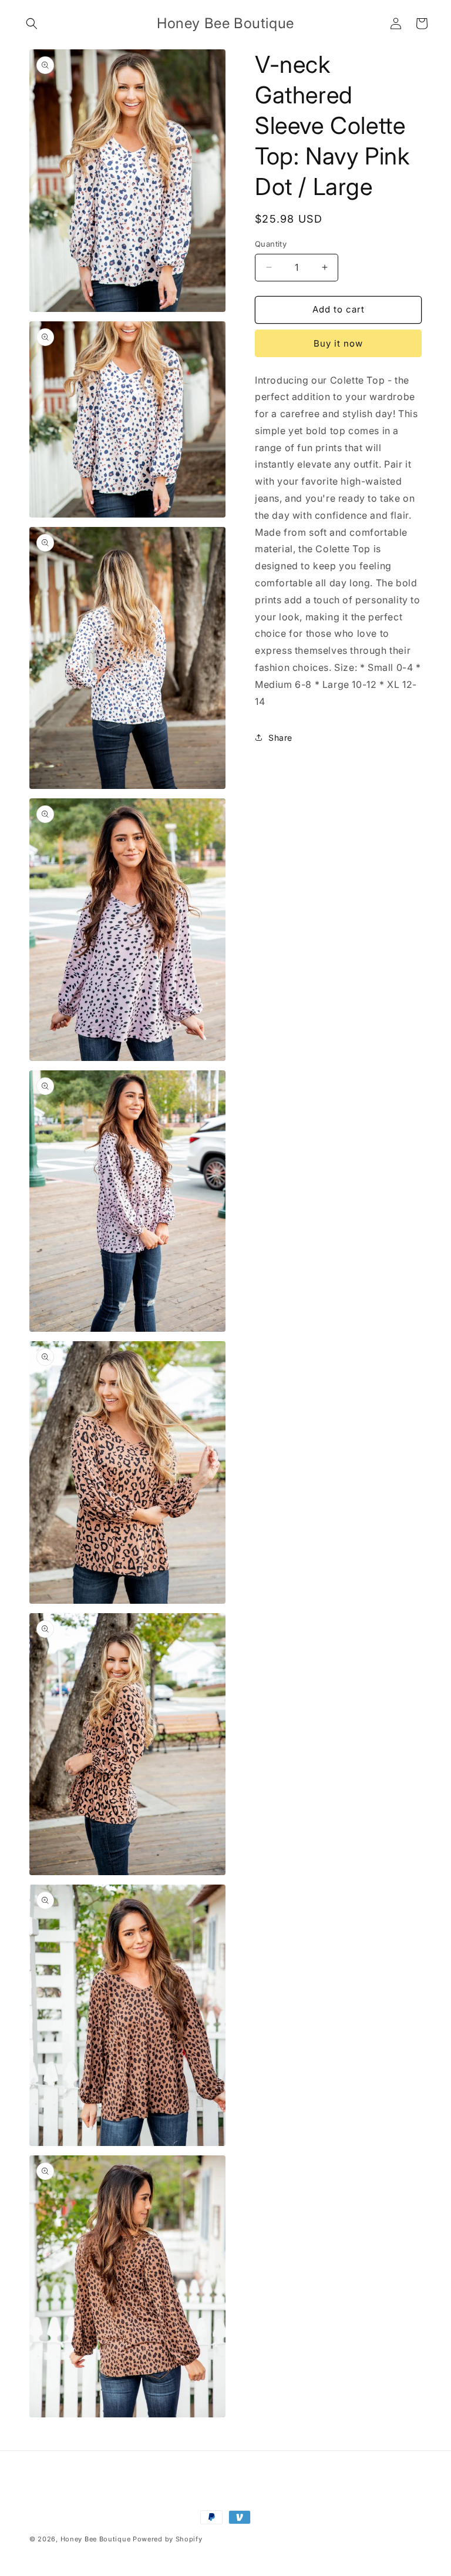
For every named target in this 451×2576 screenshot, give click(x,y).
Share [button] (280, 738)
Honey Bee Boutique (96, 2539)
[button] (32, 23)
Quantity (271, 244)
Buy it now (338, 343)
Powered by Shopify (168, 2539)
